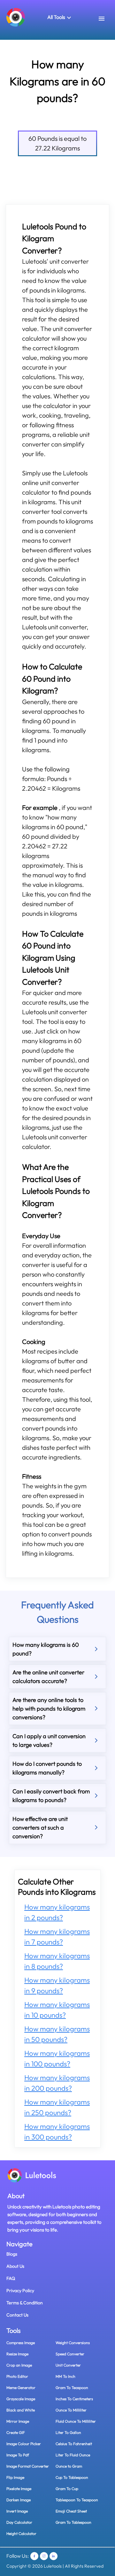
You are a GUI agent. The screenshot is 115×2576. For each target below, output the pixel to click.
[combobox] (107, 19)
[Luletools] (16, 17)
